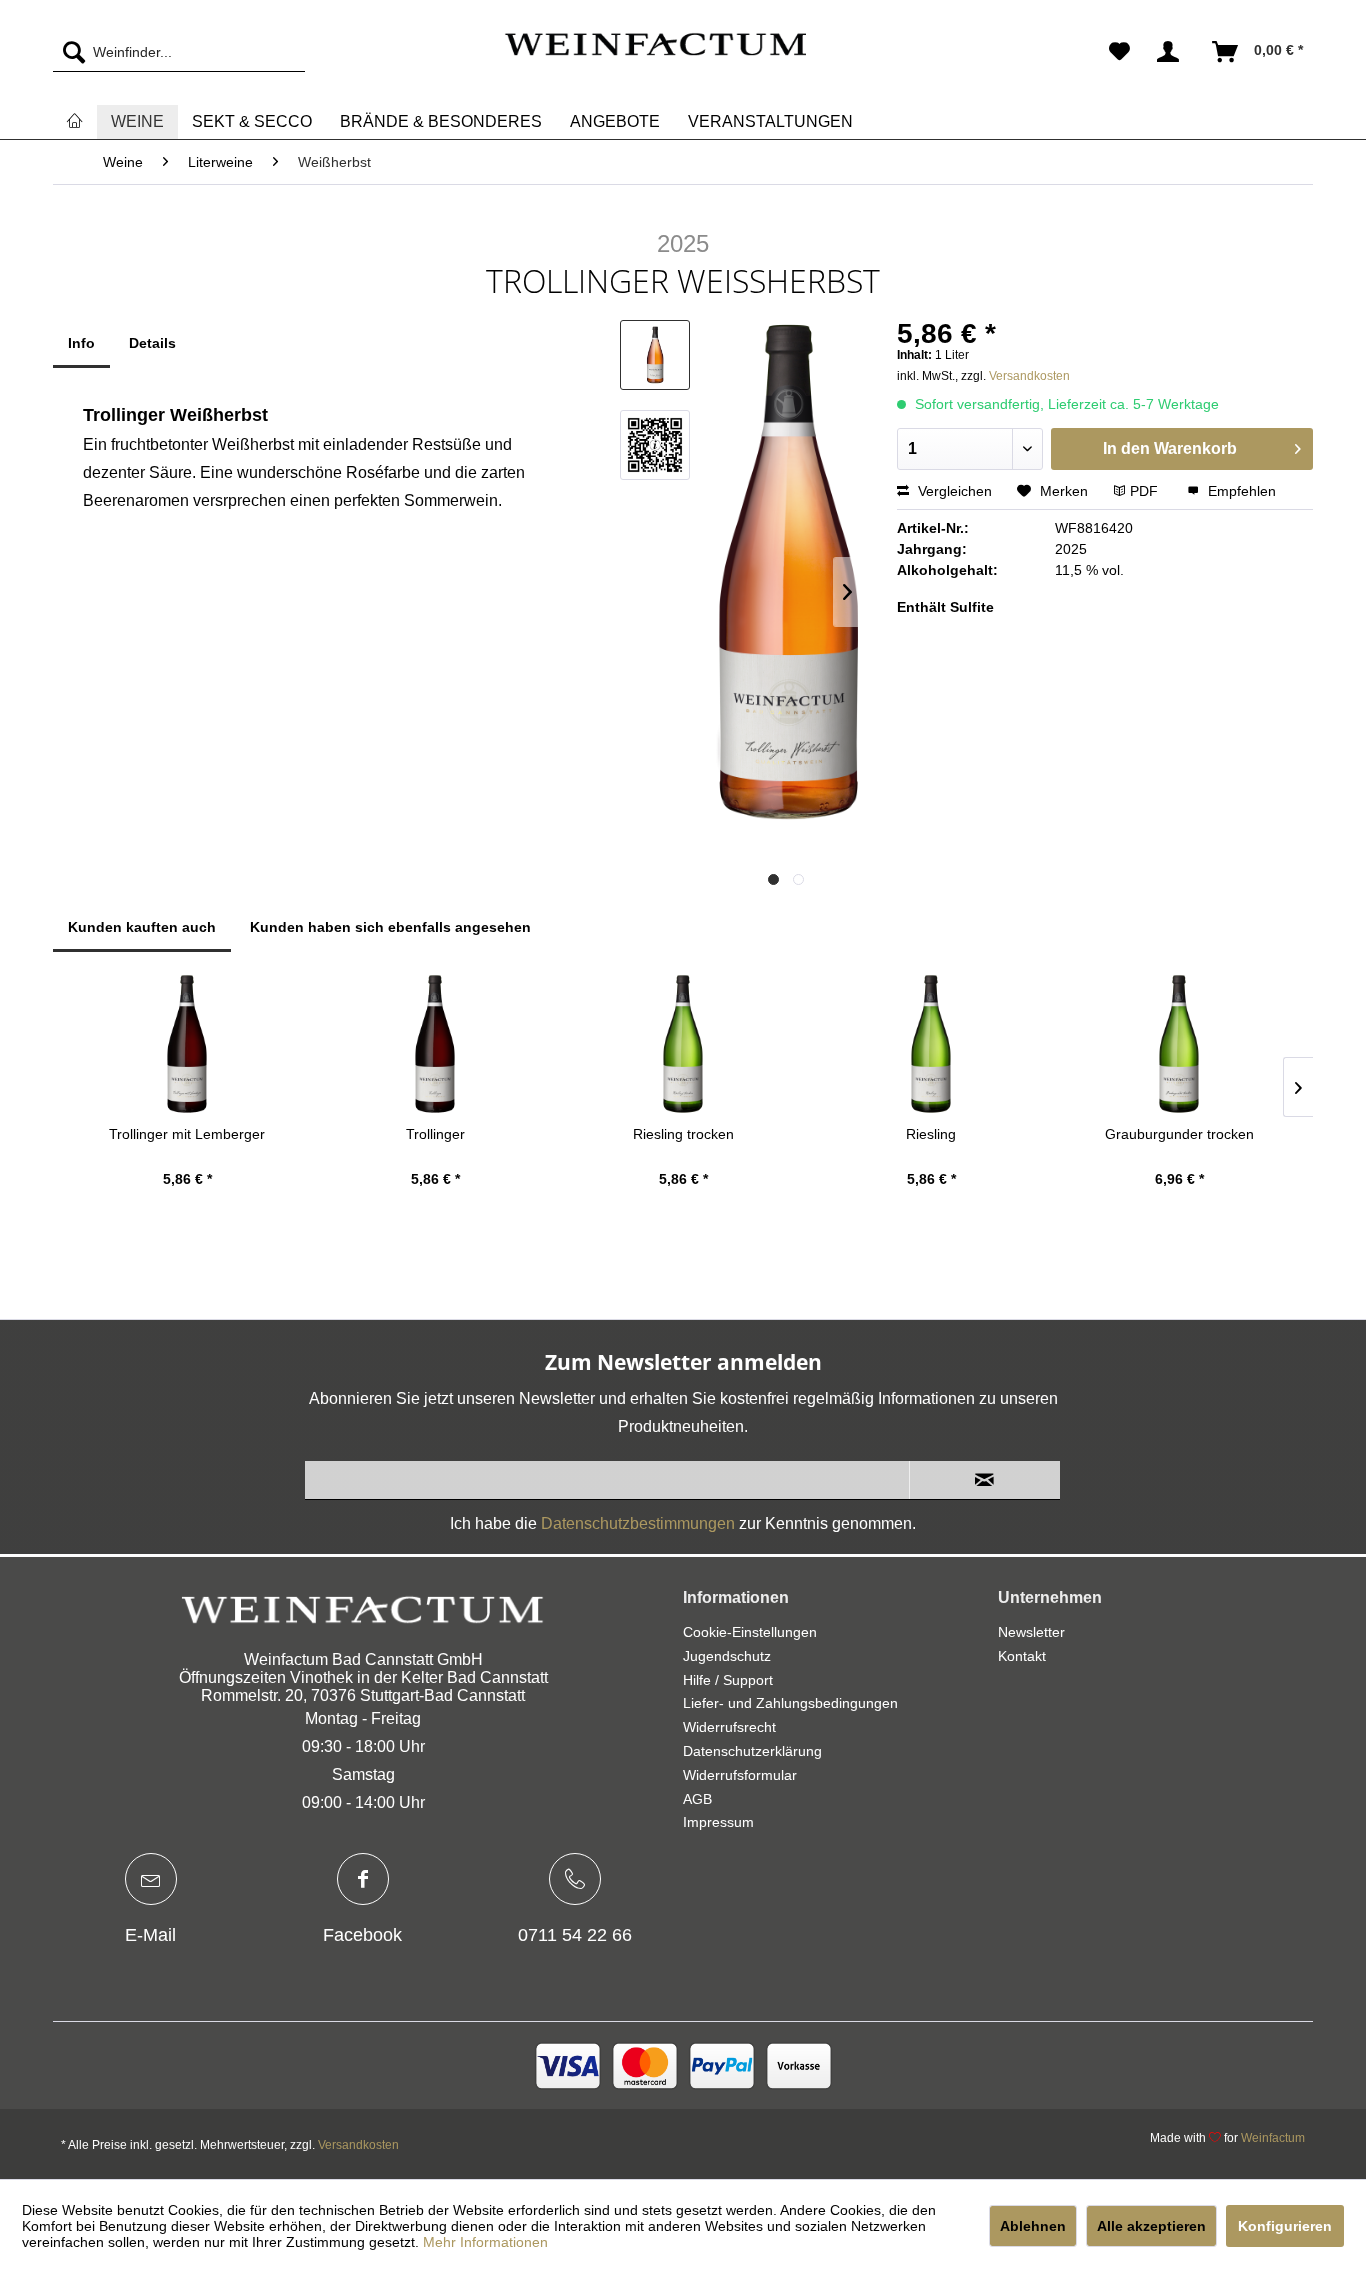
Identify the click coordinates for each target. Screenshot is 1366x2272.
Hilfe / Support (728, 1680)
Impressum (718, 1822)
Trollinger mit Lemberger (187, 1134)
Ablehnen (1033, 2226)
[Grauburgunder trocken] (1179, 1044)
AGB (697, 1799)
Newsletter (1031, 1632)
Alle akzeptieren (1151, 2226)
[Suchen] (69, 52)
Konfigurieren (1285, 2226)
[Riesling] (931, 1044)
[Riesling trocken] (683, 1044)
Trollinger (435, 1134)
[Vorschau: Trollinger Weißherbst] (655, 355)
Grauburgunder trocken (1179, 1134)
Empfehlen (1240, 491)
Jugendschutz (727, 1656)
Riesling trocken (683, 1134)
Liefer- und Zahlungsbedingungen (790, 1703)
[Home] (75, 121)
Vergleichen (953, 491)
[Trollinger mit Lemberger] (187, 1044)
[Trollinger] (435, 1044)
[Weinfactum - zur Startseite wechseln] (655, 57)
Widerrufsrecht (729, 1727)
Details (152, 343)
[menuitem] (179, 52)
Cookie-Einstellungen (750, 1632)
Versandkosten (1029, 376)
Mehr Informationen (485, 2242)
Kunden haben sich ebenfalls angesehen (390, 927)
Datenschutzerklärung (752, 1751)
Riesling (931, 1134)
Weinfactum (1273, 2138)
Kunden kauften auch (142, 927)
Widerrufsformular (740, 1775)
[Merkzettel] (1119, 52)
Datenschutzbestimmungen (638, 1523)
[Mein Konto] (1172, 52)
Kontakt (1022, 1656)
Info (81, 343)
